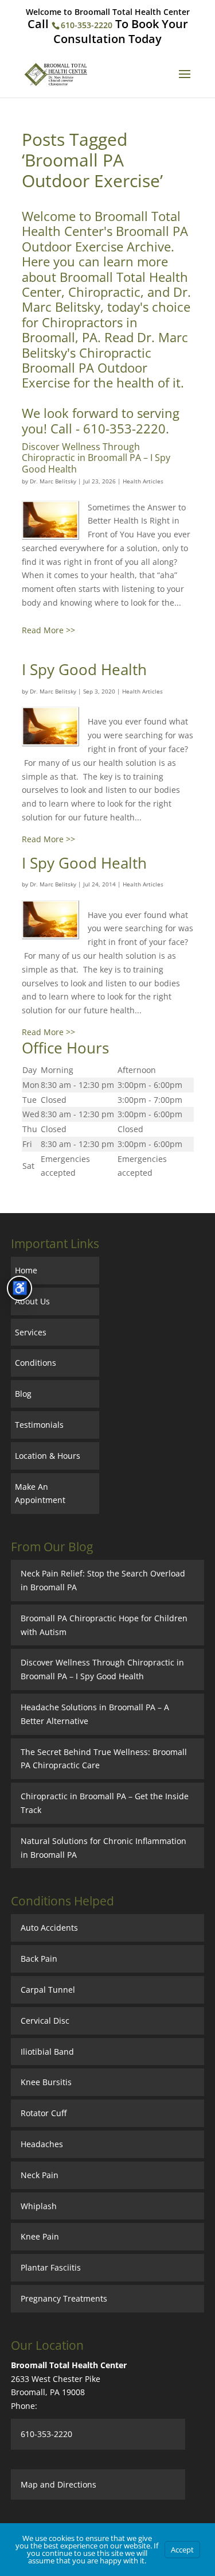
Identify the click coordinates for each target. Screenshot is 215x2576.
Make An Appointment (40, 1494)
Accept (182, 2550)
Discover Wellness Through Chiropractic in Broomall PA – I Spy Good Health (96, 458)
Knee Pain (40, 2236)
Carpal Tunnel (48, 1990)
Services (31, 1332)
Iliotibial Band (47, 2052)
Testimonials (39, 1425)
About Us (32, 1301)
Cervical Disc (45, 2021)
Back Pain (39, 1959)
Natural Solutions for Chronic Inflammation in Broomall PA (103, 1848)
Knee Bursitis (46, 2082)
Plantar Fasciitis (51, 2267)
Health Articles (143, 481)
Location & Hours (48, 1456)
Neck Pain (40, 2175)
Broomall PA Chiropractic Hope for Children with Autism (104, 1625)
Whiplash (39, 2206)
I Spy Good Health (84, 669)
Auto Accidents (49, 1928)
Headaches (42, 2144)
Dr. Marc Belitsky (53, 481)
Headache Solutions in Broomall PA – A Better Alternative (95, 1714)
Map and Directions (58, 2484)
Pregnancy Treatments (64, 2298)
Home (26, 1270)
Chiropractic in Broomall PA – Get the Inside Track (105, 1803)
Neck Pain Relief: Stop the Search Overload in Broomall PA (103, 1580)
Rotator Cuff (44, 2113)
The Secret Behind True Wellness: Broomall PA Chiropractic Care (104, 1759)
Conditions (36, 1363)
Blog (23, 1394)
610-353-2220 (87, 25)
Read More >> (48, 630)
